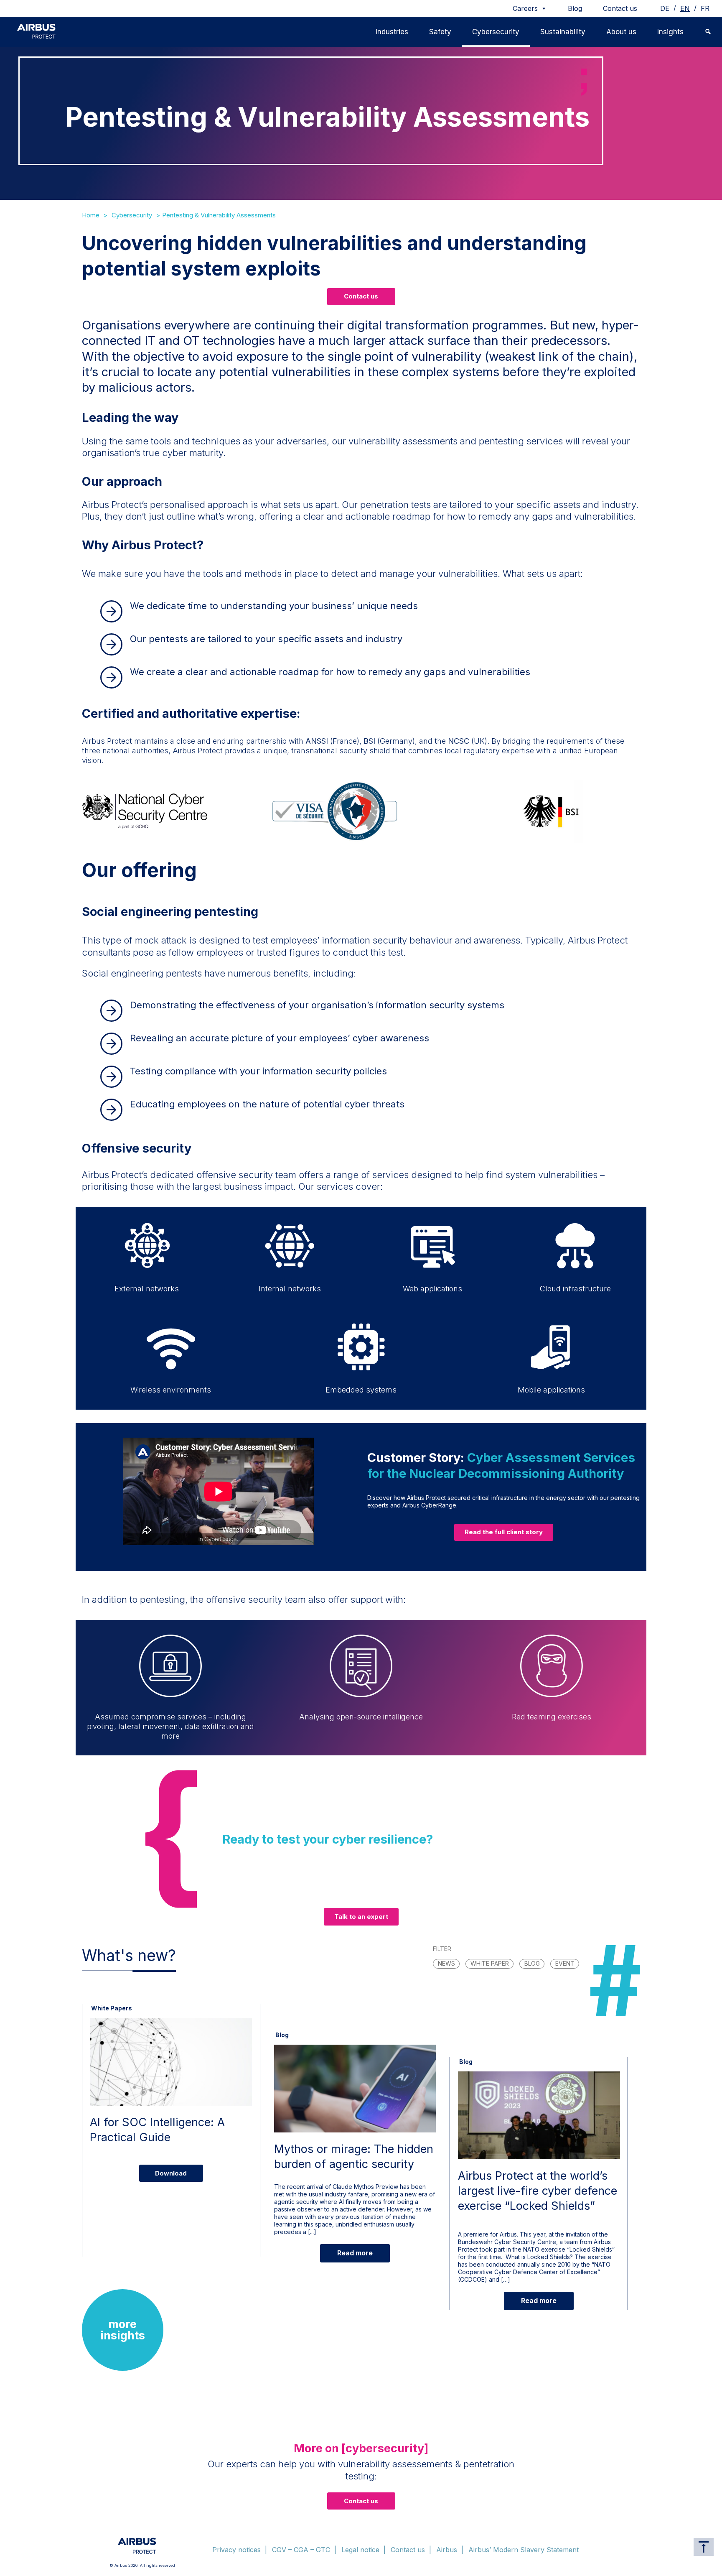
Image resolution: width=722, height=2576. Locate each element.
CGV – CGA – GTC (301, 2550)
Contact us (620, 8)
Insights (670, 32)
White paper (490, 1963)
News (446, 1963)
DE (665, 8)
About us (621, 32)
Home (91, 215)
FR (705, 8)
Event (565, 1963)
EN (685, 8)
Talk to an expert (361, 1917)
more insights (123, 2330)
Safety (440, 32)
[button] (708, 32)
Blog (575, 8)
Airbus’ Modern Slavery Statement (524, 2550)
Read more (355, 2253)
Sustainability (563, 32)
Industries (392, 32)
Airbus (447, 2550)
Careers (525, 8)
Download (171, 2173)
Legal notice (360, 2550)
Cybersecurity (496, 32)
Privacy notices (236, 2550)
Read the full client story (504, 1532)
